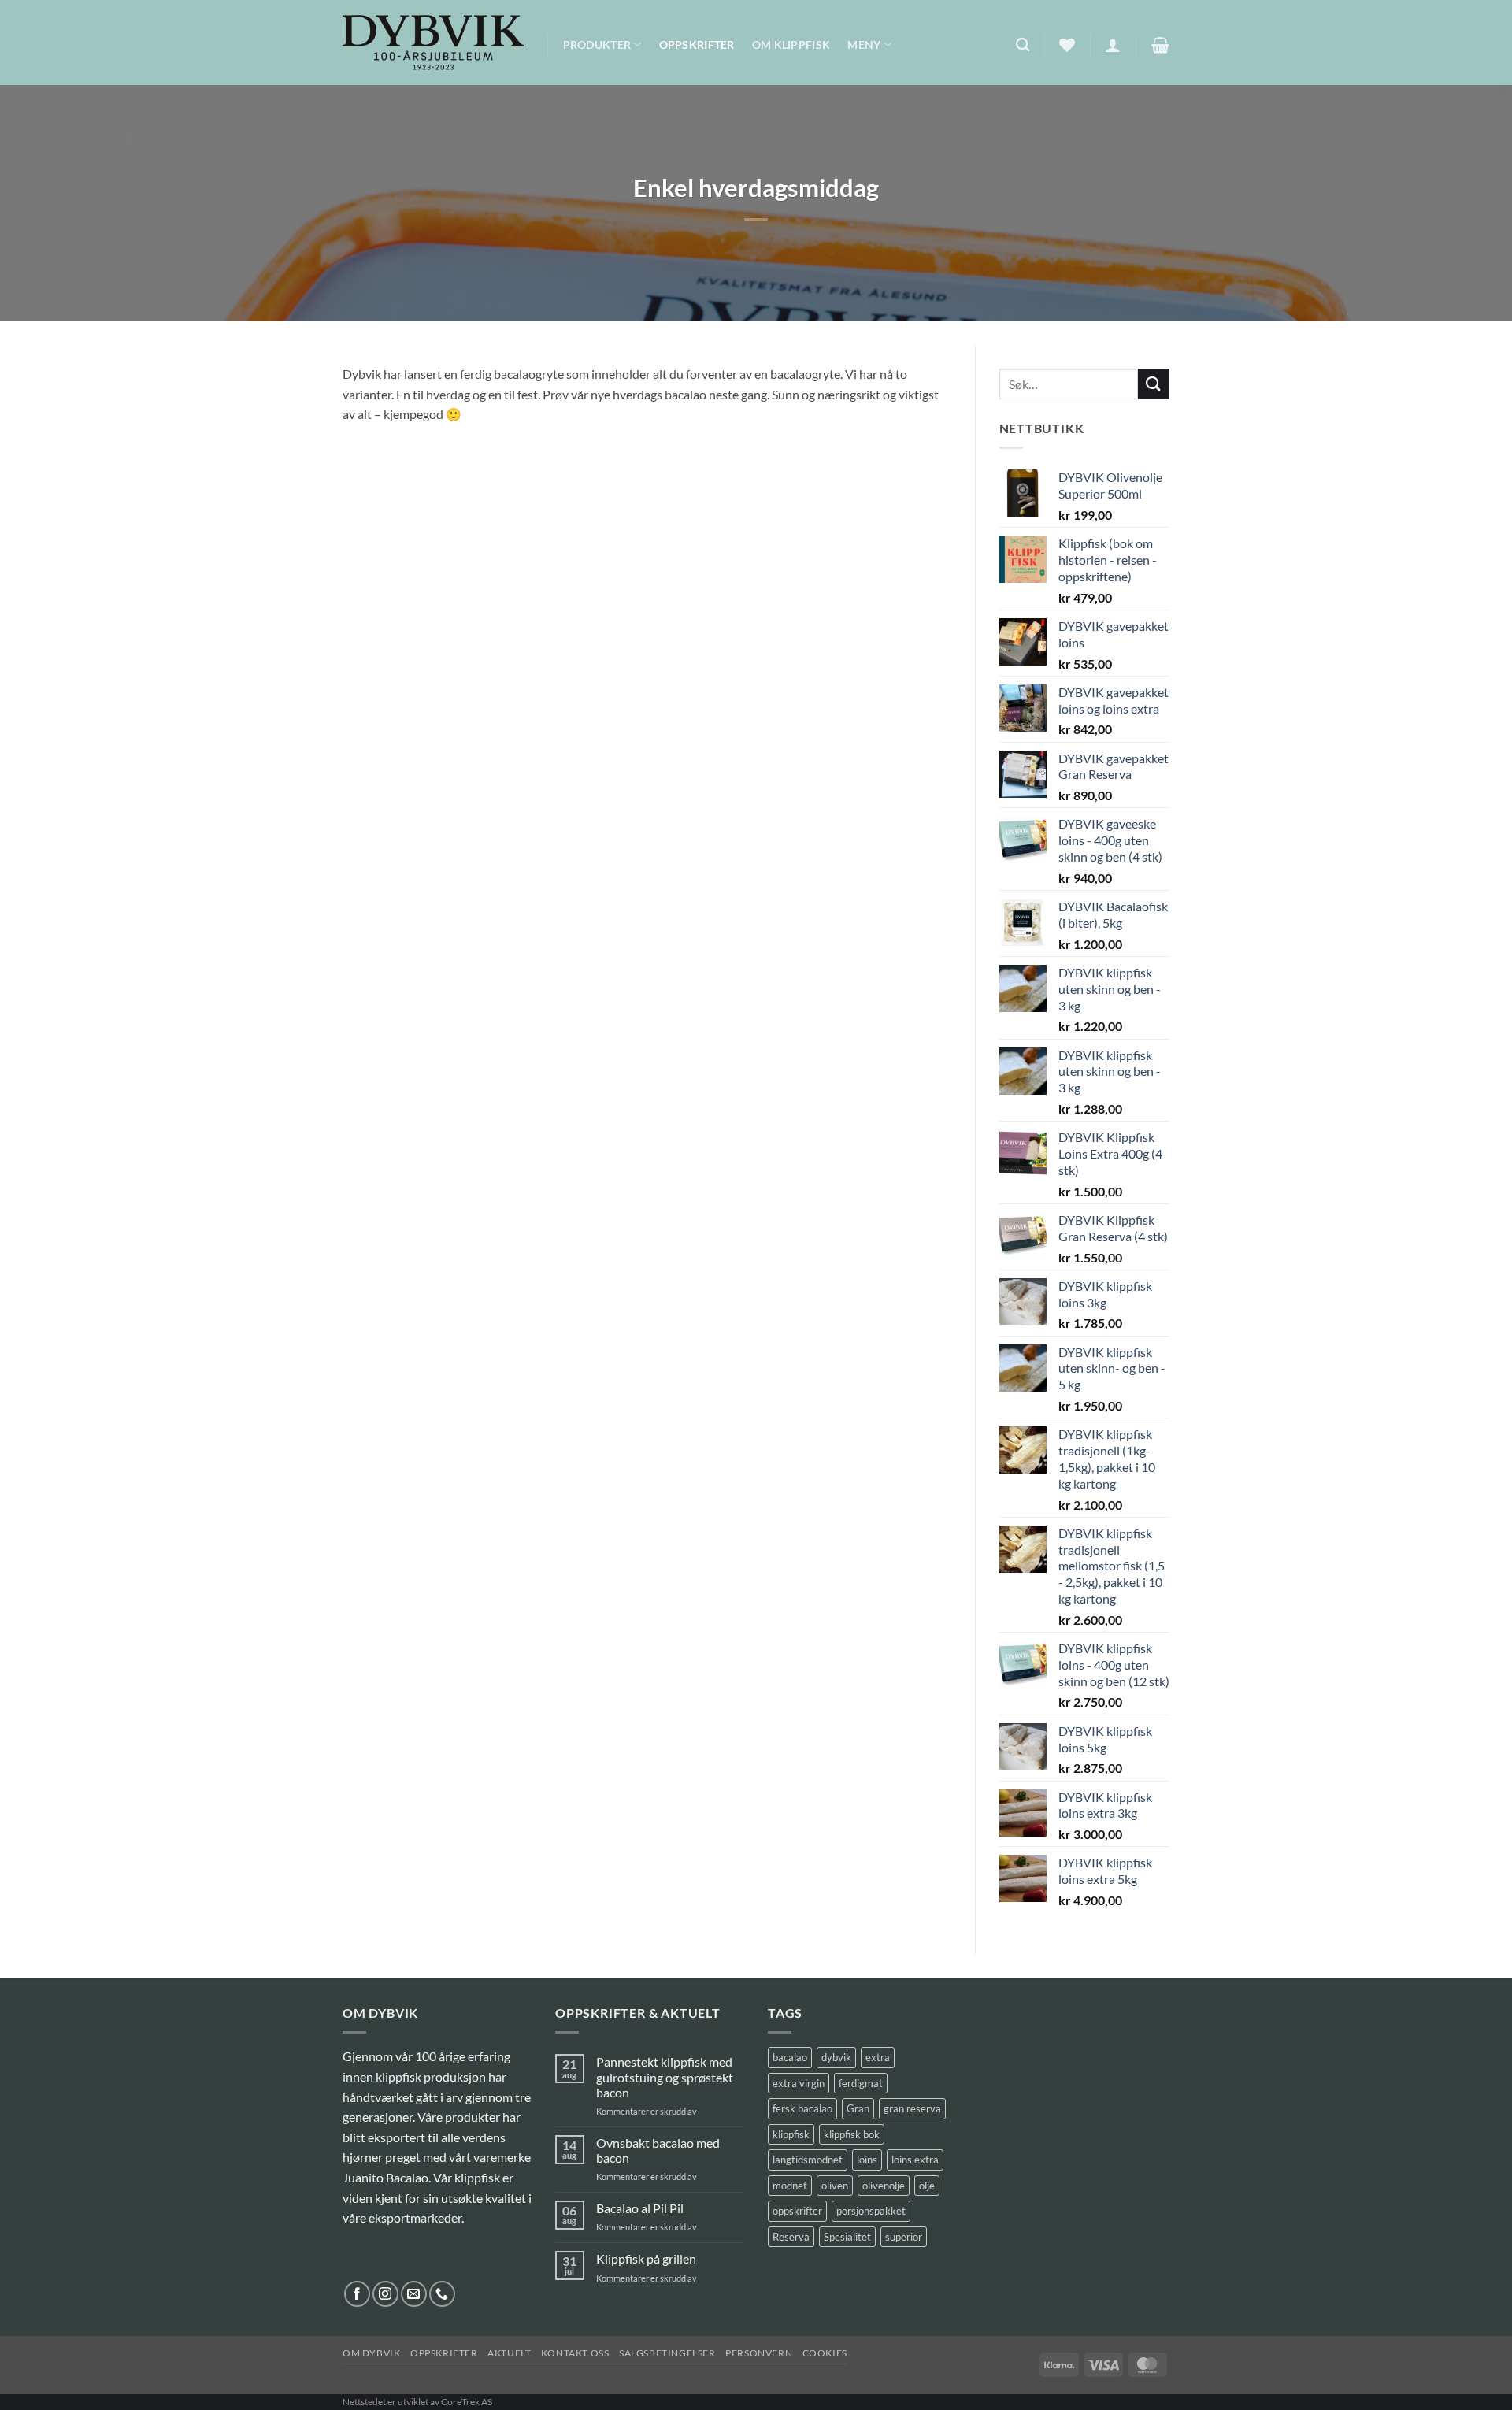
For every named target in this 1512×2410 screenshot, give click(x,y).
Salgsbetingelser (667, 2353)
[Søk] (1023, 45)
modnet (790, 2186)
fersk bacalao (802, 2108)
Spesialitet (847, 2237)
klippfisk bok (852, 2134)
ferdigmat (861, 2083)
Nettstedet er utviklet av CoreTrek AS (417, 2402)
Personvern (759, 2353)
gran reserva (912, 2108)
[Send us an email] (414, 2294)
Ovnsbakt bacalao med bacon (658, 2150)
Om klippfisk (791, 44)
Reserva (791, 2237)
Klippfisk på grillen (646, 2258)
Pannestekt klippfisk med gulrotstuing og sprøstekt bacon (665, 2076)
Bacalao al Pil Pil (640, 2208)
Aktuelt (509, 2353)
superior (904, 2237)
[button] (1113, 45)
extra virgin (799, 2083)
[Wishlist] (1067, 45)
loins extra (915, 2160)
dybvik (836, 2057)
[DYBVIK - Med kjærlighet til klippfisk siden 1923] (433, 43)
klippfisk (791, 2134)
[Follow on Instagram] (385, 2294)
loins (867, 2160)
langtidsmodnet (808, 2160)
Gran (858, 2108)
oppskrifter (797, 2211)
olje (927, 2186)
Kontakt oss (575, 2353)
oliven (835, 2186)
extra (878, 2057)
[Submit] (1154, 384)
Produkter (597, 44)
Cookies (825, 2353)
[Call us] (442, 2294)
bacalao (790, 2057)
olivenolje (884, 2186)
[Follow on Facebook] (357, 2294)
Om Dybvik (372, 2353)
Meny (864, 44)
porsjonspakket (871, 2211)
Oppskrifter (697, 44)
